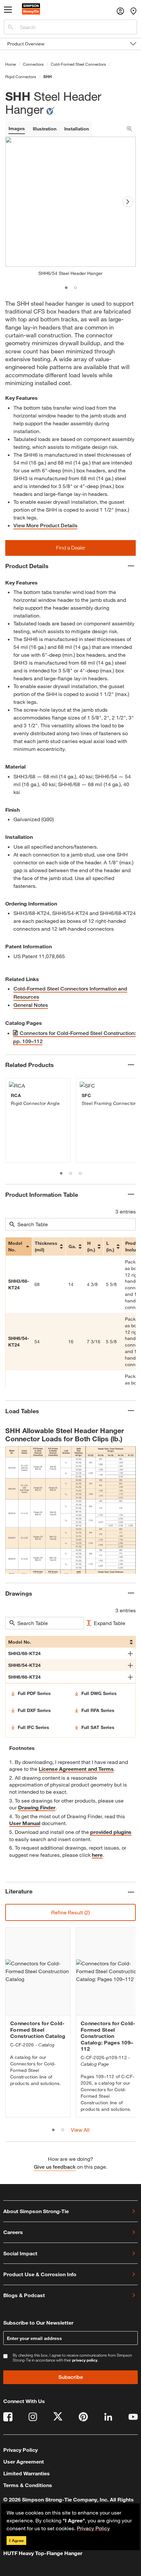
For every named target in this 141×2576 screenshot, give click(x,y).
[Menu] (8, 11)
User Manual (25, 1823)
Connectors (33, 64)
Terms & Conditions (28, 2485)
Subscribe (71, 2377)
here (97, 1855)
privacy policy (85, 2360)
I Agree (16, 2540)
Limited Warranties (27, 2473)
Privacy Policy (93, 2528)
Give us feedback (55, 2167)
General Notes (31, 1005)
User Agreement (24, 2461)
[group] (38, 1121)
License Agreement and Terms (76, 1769)
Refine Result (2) (70, 1912)
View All (80, 2130)
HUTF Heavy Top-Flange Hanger (43, 2553)
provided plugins (111, 1832)
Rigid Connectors (21, 76)
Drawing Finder (37, 1807)
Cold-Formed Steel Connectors (78, 64)
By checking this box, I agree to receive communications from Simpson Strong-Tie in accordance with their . (72, 2358)
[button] (70, 548)
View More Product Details (45, 525)
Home (10, 64)
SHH (48, 76)
